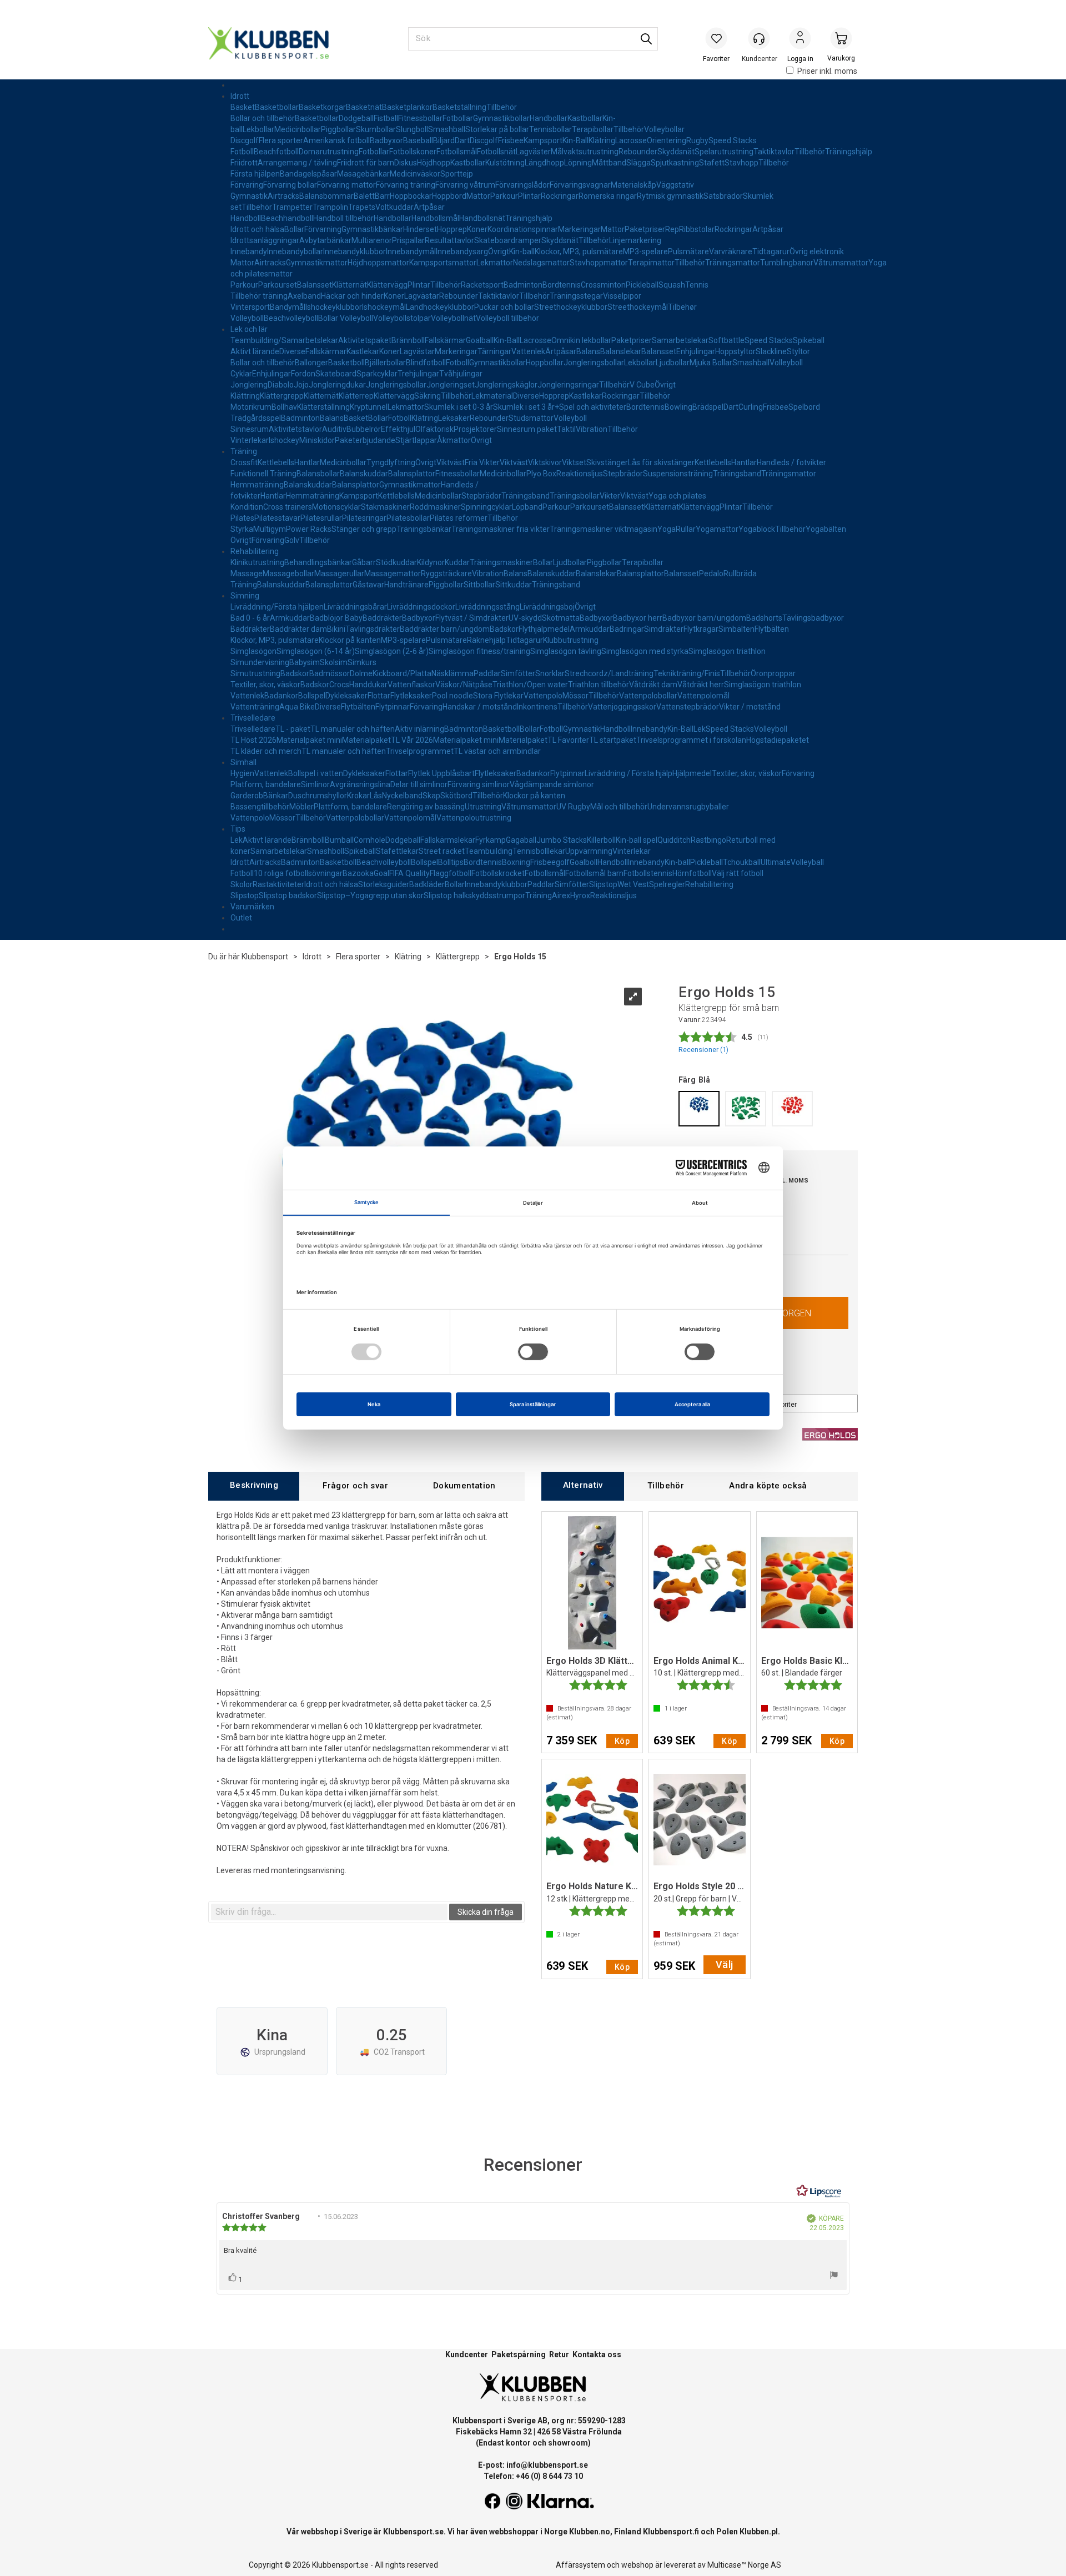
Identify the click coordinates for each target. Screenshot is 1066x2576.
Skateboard (336, 374)
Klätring (602, 140)
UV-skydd (525, 618)
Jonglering (249, 385)
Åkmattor (454, 440)
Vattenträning (255, 707)
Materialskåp (633, 185)
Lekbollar (258, 129)
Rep (672, 229)
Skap (431, 796)
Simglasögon (253, 651)
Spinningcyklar (486, 507)
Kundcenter (467, 2354)
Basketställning (459, 107)
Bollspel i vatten (316, 773)
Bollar (294, 229)
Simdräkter (664, 629)
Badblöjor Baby (336, 618)
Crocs (339, 685)
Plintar (529, 196)
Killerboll (601, 840)
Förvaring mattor (346, 185)
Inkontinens (537, 707)
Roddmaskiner (435, 507)
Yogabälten (826, 529)
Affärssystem (580, 2565)
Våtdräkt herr (701, 685)
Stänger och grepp (364, 529)
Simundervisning (260, 662)
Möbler (301, 807)
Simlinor (315, 784)
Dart (462, 140)
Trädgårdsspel (256, 418)
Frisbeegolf (550, 862)
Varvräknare (731, 251)
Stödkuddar (396, 562)
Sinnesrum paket (527, 429)
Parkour (504, 196)
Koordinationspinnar (523, 229)
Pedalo (711, 573)
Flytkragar (701, 629)
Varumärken (252, 907)
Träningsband (737, 474)
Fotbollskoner (413, 152)
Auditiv (334, 429)
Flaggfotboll (451, 873)
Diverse (292, 351)
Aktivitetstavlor (295, 429)
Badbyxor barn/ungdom (704, 618)
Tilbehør (682, 307)
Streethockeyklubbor (571, 307)
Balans (588, 351)
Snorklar (550, 673)
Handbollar (549, 118)
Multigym (270, 529)
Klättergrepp (282, 396)
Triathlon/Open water (530, 685)
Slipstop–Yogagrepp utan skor (370, 895)
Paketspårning (519, 2354)
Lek (700, 729)
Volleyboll (247, 318)
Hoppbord (449, 196)
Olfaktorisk (434, 429)
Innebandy (249, 251)
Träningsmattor (733, 263)
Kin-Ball (575, 140)
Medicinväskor (415, 174)
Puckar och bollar (504, 307)
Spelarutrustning (724, 152)
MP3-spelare (645, 251)
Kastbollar (585, 118)
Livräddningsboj (547, 607)
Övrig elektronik (817, 251)
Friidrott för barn (366, 163)
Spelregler (667, 884)
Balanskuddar (364, 474)
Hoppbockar (411, 196)
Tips (238, 829)
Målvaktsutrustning (585, 152)
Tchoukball (742, 862)
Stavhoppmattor (599, 263)
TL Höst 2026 (253, 740)
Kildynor (431, 562)
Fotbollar (458, 118)
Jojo (301, 385)
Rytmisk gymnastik (670, 196)
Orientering (667, 140)
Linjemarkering (635, 240)
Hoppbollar (545, 363)
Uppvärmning (589, 851)
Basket (243, 107)
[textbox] (329, 1912)
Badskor (504, 629)
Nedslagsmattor (541, 263)
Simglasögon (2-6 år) (392, 651)
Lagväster (533, 152)
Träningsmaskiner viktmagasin (604, 529)
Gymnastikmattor (317, 263)
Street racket (442, 851)
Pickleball (642, 285)
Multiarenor (372, 240)
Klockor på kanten (350, 640)
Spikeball (809, 340)
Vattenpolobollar (648, 696)
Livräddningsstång (487, 607)
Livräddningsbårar (355, 607)
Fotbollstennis (648, 873)
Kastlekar (363, 351)
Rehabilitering (255, 551)
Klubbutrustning (571, 640)
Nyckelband (402, 796)
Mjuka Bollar (711, 363)
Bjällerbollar (385, 363)
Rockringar (560, 196)
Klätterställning (323, 407)
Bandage (296, 174)
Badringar (627, 629)
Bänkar (276, 796)
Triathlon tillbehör (599, 685)
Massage (247, 573)
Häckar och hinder (352, 296)
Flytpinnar (393, 707)
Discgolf (245, 140)
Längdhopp (544, 163)
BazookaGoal (366, 873)
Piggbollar (338, 129)
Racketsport (482, 285)
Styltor (798, 351)
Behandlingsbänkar (318, 562)
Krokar (358, 796)
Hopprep (452, 229)
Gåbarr (364, 562)
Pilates (242, 518)
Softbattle (726, 340)
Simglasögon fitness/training (479, 651)
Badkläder (427, 884)
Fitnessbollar (420, 118)
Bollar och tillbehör (263, 118)
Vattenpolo (543, 696)
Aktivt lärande (255, 351)
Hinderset (420, 229)
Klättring (245, 396)
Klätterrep (356, 396)
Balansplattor (412, 474)
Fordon (303, 374)
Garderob (247, 796)
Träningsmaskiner (501, 562)
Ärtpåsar (429, 207)
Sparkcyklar (377, 374)
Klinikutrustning (257, 562)
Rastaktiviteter (278, 884)
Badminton (523, 285)
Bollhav (284, 407)
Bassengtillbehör (260, 807)
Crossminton (603, 285)
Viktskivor (545, 462)
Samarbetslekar (680, 340)
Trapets (362, 207)
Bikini (336, 629)
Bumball (339, 840)
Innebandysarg (462, 251)
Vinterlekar (250, 440)
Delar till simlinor (419, 784)
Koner (477, 229)
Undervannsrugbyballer (688, 807)
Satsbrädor (723, 196)
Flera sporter (281, 140)
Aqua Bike (297, 707)
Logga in (800, 39)
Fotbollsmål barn (594, 873)
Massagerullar (339, 573)
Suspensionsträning (678, 474)
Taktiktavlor (774, 152)
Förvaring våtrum (465, 185)
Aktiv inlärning (419, 729)
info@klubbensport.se (547, 2465)
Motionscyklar (336, 507)
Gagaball (521, 840)
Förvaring (247, 185)
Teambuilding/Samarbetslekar (284, 340)
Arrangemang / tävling (297, 163)
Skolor (242, 884)
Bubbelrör (364, 429)
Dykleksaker (346, 696)
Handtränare (406, 585)
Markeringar (579, 229)
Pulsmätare (688, 251)
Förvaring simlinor (479, 784)
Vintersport (250, 307)
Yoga (667, 529)
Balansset (315, 285)
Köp (622, 1741)
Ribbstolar (697, 229)
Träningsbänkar (424, 529)
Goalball (480, 340)
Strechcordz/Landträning (609, 673)
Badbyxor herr (638, 618)
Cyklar (241, 374)
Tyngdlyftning (391, 462)
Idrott (240, 96)
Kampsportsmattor (443, 263)
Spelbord (804, 407)
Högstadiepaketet (778, 740)
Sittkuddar (514, 585)
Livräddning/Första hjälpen (277, 607)
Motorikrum (251, 407)
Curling (751, 407)
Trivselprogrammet (420, 751)
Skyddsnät (676, 152)
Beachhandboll (287, 218)
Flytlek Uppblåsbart (441, 773)
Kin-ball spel (637, 840)
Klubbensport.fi (671, 2532)
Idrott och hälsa (257, 229)
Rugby (697, 140)
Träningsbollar (575, 496)
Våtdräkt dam (653, 685)
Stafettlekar (397, 851)
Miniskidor (317, 440)
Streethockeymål (638, 307)
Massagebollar (288, 573)
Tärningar (494, 351)
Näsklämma (452, 673)
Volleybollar (664, 129)
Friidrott (244, 163)
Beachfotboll (276, 152)
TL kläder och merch (266, 751)
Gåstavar (368, 585)
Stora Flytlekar (498, 696)
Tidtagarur (771, 251)
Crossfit (244, 462)
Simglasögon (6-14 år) (316, 651)
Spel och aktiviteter (593, 407)
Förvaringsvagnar (580, 185)
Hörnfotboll (692, 873)
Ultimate (776, 862)
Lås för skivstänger (661, 462)
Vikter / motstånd (750, 707)
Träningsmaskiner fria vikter (501, 529)
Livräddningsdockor (421, 607)
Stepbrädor (623, 474)
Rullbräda (740, 573)
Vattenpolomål (703, 696)
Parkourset (278, 285)
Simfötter (518, 673)
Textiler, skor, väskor (265, 685)
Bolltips (451, 862)
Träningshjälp (849, 152)
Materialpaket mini (309, 740)
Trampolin (330, 207)
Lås (376, 796)
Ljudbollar (673, 363)
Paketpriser (645, 229)
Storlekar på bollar (497, 129)
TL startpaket (613, 740)
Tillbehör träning (259, 296)
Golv (292, 540)
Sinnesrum (250, 429)
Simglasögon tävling (566, 651)
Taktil (566, 429)
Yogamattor (717, 529)
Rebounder (638, 152)
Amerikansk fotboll (336, 140)
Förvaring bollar (290, 185)
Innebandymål (411, 251)
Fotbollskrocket (498, 873)
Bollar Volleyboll (346, 318)
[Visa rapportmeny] (834, 2276)
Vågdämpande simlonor (552, 784)
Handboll (246, 218)
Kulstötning (505, 163)
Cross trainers (288, 507)
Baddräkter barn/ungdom (445, 629)
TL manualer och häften (353, 729)
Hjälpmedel (692, 773)
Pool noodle (452, 696)
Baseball (418, 140)
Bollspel (312, 696)
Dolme (361, 673)
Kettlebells (276, 462)
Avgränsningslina (360, 784)
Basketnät (364, 107)
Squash (672, 285)
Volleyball (807, 862)
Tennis (697, 285)
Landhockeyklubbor (440, 307)
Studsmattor (531, 418)
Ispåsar (324, 174)
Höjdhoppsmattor (378, 263)
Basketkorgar (322, 107)
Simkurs (362, 662)
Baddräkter (382, 618)
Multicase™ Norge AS (744, 2565)
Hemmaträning (257, 485)
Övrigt (499, 251)
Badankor (281, 696)
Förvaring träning (406, 185)
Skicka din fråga (486, 1912)
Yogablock (757, 529)
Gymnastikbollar (501, 118)
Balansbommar (326, 196)
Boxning (516, 862)
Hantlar (307, 462)
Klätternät (350, 285)
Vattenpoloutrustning (474, 818)
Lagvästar (422, 296)
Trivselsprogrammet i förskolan (691, 740)
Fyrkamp (491, 840)
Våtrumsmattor (841, 263)
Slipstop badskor (288, 895)
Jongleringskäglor (506, 385)
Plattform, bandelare (350, 807)
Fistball (386, 118)
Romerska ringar (608, 196)
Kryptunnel (369, 407)
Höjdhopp (434, 163)
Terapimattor (651, 263)
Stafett (712, 163)
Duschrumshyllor (318, 796)
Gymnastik (249, 196)
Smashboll (326, 851)
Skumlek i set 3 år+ (526, 407)
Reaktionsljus (580, 474)
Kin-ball (522, 251)
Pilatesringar (364, 518)
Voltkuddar (394, 207)
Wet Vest (633, 884)
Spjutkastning (675, 163)
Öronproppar (773, 673)
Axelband (304, 296)
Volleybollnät (453, 318)
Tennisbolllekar (539, 851)
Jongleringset (451, 385)
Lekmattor (495, 263)
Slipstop (603, 884)
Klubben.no (590, 2532)
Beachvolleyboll (291, 318)
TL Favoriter (568, 740)
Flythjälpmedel (544, 629)
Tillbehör (502, 107)
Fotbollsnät (496, 152)
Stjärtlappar (416, 440)
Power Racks (309, 529)
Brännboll (408, 340)
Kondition (247, 507)
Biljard (444, 140)
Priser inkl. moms (827, 71)
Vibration (592, 429)
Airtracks (283, 196)
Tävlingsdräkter (373, 629)
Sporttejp (457, 174)
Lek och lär (249, 329)
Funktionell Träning (263, 474)
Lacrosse (631, 140)
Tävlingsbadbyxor (813, 618)
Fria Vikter (482, 462)
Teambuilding (489, 851)
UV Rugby (573, 807)
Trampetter (292, 207)
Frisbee (511, 140)
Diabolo (281, 385)
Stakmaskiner (385, 507)
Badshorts (764, 618)
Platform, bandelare (266, 784)
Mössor (575, 696)
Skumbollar (376, 129)
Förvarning (323, 229)
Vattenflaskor (411, 685)
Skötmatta (561, 618)
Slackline (771, 351)
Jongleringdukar (337, 385)
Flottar (379, 696)
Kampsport (543, 140)
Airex (561, 895)
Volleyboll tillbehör (507, 318)
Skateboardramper (508, 240)
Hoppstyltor (735, 351)
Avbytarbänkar (325, 240)
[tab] (254, 1486)
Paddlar (487, 673)
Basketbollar (277, 107)
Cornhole (369, 840)
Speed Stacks (733, 140)
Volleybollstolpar (402, 318)
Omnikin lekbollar (581, 340)
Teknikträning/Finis (687, 673)
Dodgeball (356, 118)
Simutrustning (255, 673)
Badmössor (330, 673)
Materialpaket (366, 740)
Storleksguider (384, 884)
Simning (245, 596)
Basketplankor (407, 107)
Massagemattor (393, 573)
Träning (244, 451)
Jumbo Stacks (562, 840)
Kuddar (457, 562)
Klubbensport (265, 957)
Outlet (241, 918)
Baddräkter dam (298, 629)
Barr (382, 196)
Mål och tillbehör (619, 807)
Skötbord (456, 796)
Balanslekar (621, 351)
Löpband (527, 507)
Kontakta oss (597, 2354)
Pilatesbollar (408, 518)
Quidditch (674, 840)
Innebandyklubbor (355, 251)
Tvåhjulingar (461, 374)
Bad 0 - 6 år (250, 618)
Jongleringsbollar (594, 363)
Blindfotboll (426, 363)
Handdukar (368, 685)
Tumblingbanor (787, 263)
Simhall (243, 762)
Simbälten (736, 629)
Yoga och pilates (677, 496)
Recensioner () (703, 1050)
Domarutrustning (329, 152)
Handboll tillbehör (343, 218)
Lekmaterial (492, 396)
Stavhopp (741, 163)
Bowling (678, 407)
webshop (637, 2565)
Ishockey (284, 440)
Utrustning (483, 807)
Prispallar (408, 240)
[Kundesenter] (759, 38)
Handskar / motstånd (480, 707)
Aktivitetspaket (365, 340)
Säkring (428, 396)
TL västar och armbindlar (497, 751)
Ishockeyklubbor (334, 307)
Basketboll (346, 363)
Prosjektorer (475, 429)
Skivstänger (607, 462)
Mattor (478, 196)
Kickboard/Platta (402, 673)
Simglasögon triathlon (727, 651)
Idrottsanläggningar (265, 240)
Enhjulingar (696, 351)
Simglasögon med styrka (645, 651)
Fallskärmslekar (448, 840)
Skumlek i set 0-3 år (459, 407)
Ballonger (311, 363)
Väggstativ (675, 185)
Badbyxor (386, 140)
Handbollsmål (435, 218)
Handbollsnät (482, 218)
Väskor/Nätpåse (464, 685)
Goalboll (584, 862)
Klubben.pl (759, 2532)
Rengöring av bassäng (426, 807)
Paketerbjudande (365, 440)
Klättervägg (387, 285)
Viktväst (451, 462)
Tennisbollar (550, 129)
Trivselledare (253, 718)
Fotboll (242, 152)
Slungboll (412, 129)
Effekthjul (398, 429)
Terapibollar (593, 129)
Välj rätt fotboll (738, 873)
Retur (559, 2354)
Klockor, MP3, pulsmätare (579, 251)
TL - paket (293, 729)
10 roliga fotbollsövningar (298, 873)
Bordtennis (562, 285)
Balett (364, 196)
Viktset (574, 462)
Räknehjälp (486, 640)
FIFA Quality (409, 873)
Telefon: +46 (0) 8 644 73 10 (533, 2476)
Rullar (686, 529)
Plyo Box (541, 474)
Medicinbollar (298, 129)
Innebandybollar (295, 251)
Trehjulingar (418, 374)
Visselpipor (622, 296)
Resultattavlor (449, 240)
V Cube (642, 385)
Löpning (578, 163)
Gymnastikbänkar (372, 229)
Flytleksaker (411, 696)
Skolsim (334, 662)
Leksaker (454, 418)
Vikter (610, 496)
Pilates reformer (459, 518)
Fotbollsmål (457, 152)
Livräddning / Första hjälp (628, 773)
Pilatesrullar (321, 518)
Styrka (242, 529)
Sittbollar (479, 585)
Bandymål (288, 307)
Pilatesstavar (277, 518)
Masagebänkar (363, 174)
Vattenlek (528, 351)
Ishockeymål (384, 307)
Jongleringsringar (568, 385)
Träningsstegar (576, 296)
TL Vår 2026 (412, 740)
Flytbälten (772, 629)
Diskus (406, 163)
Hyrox (580, 895)
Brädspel (708, 407)
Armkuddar (290, 618)
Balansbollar (318, 474)
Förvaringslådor (522, 185)
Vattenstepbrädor (688, 707)
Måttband (609, 163)
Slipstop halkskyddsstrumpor (474, 895)
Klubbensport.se (413, 2532)
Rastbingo (708, 840)
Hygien (242, 773)
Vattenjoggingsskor (622, 707)
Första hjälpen (255, 174)
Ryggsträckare (446, 573)
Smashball (447, 129)
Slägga (638, 163)
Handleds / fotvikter (791, 462)
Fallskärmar (445, 340)
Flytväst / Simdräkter (472, 618)
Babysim (305, 662)
